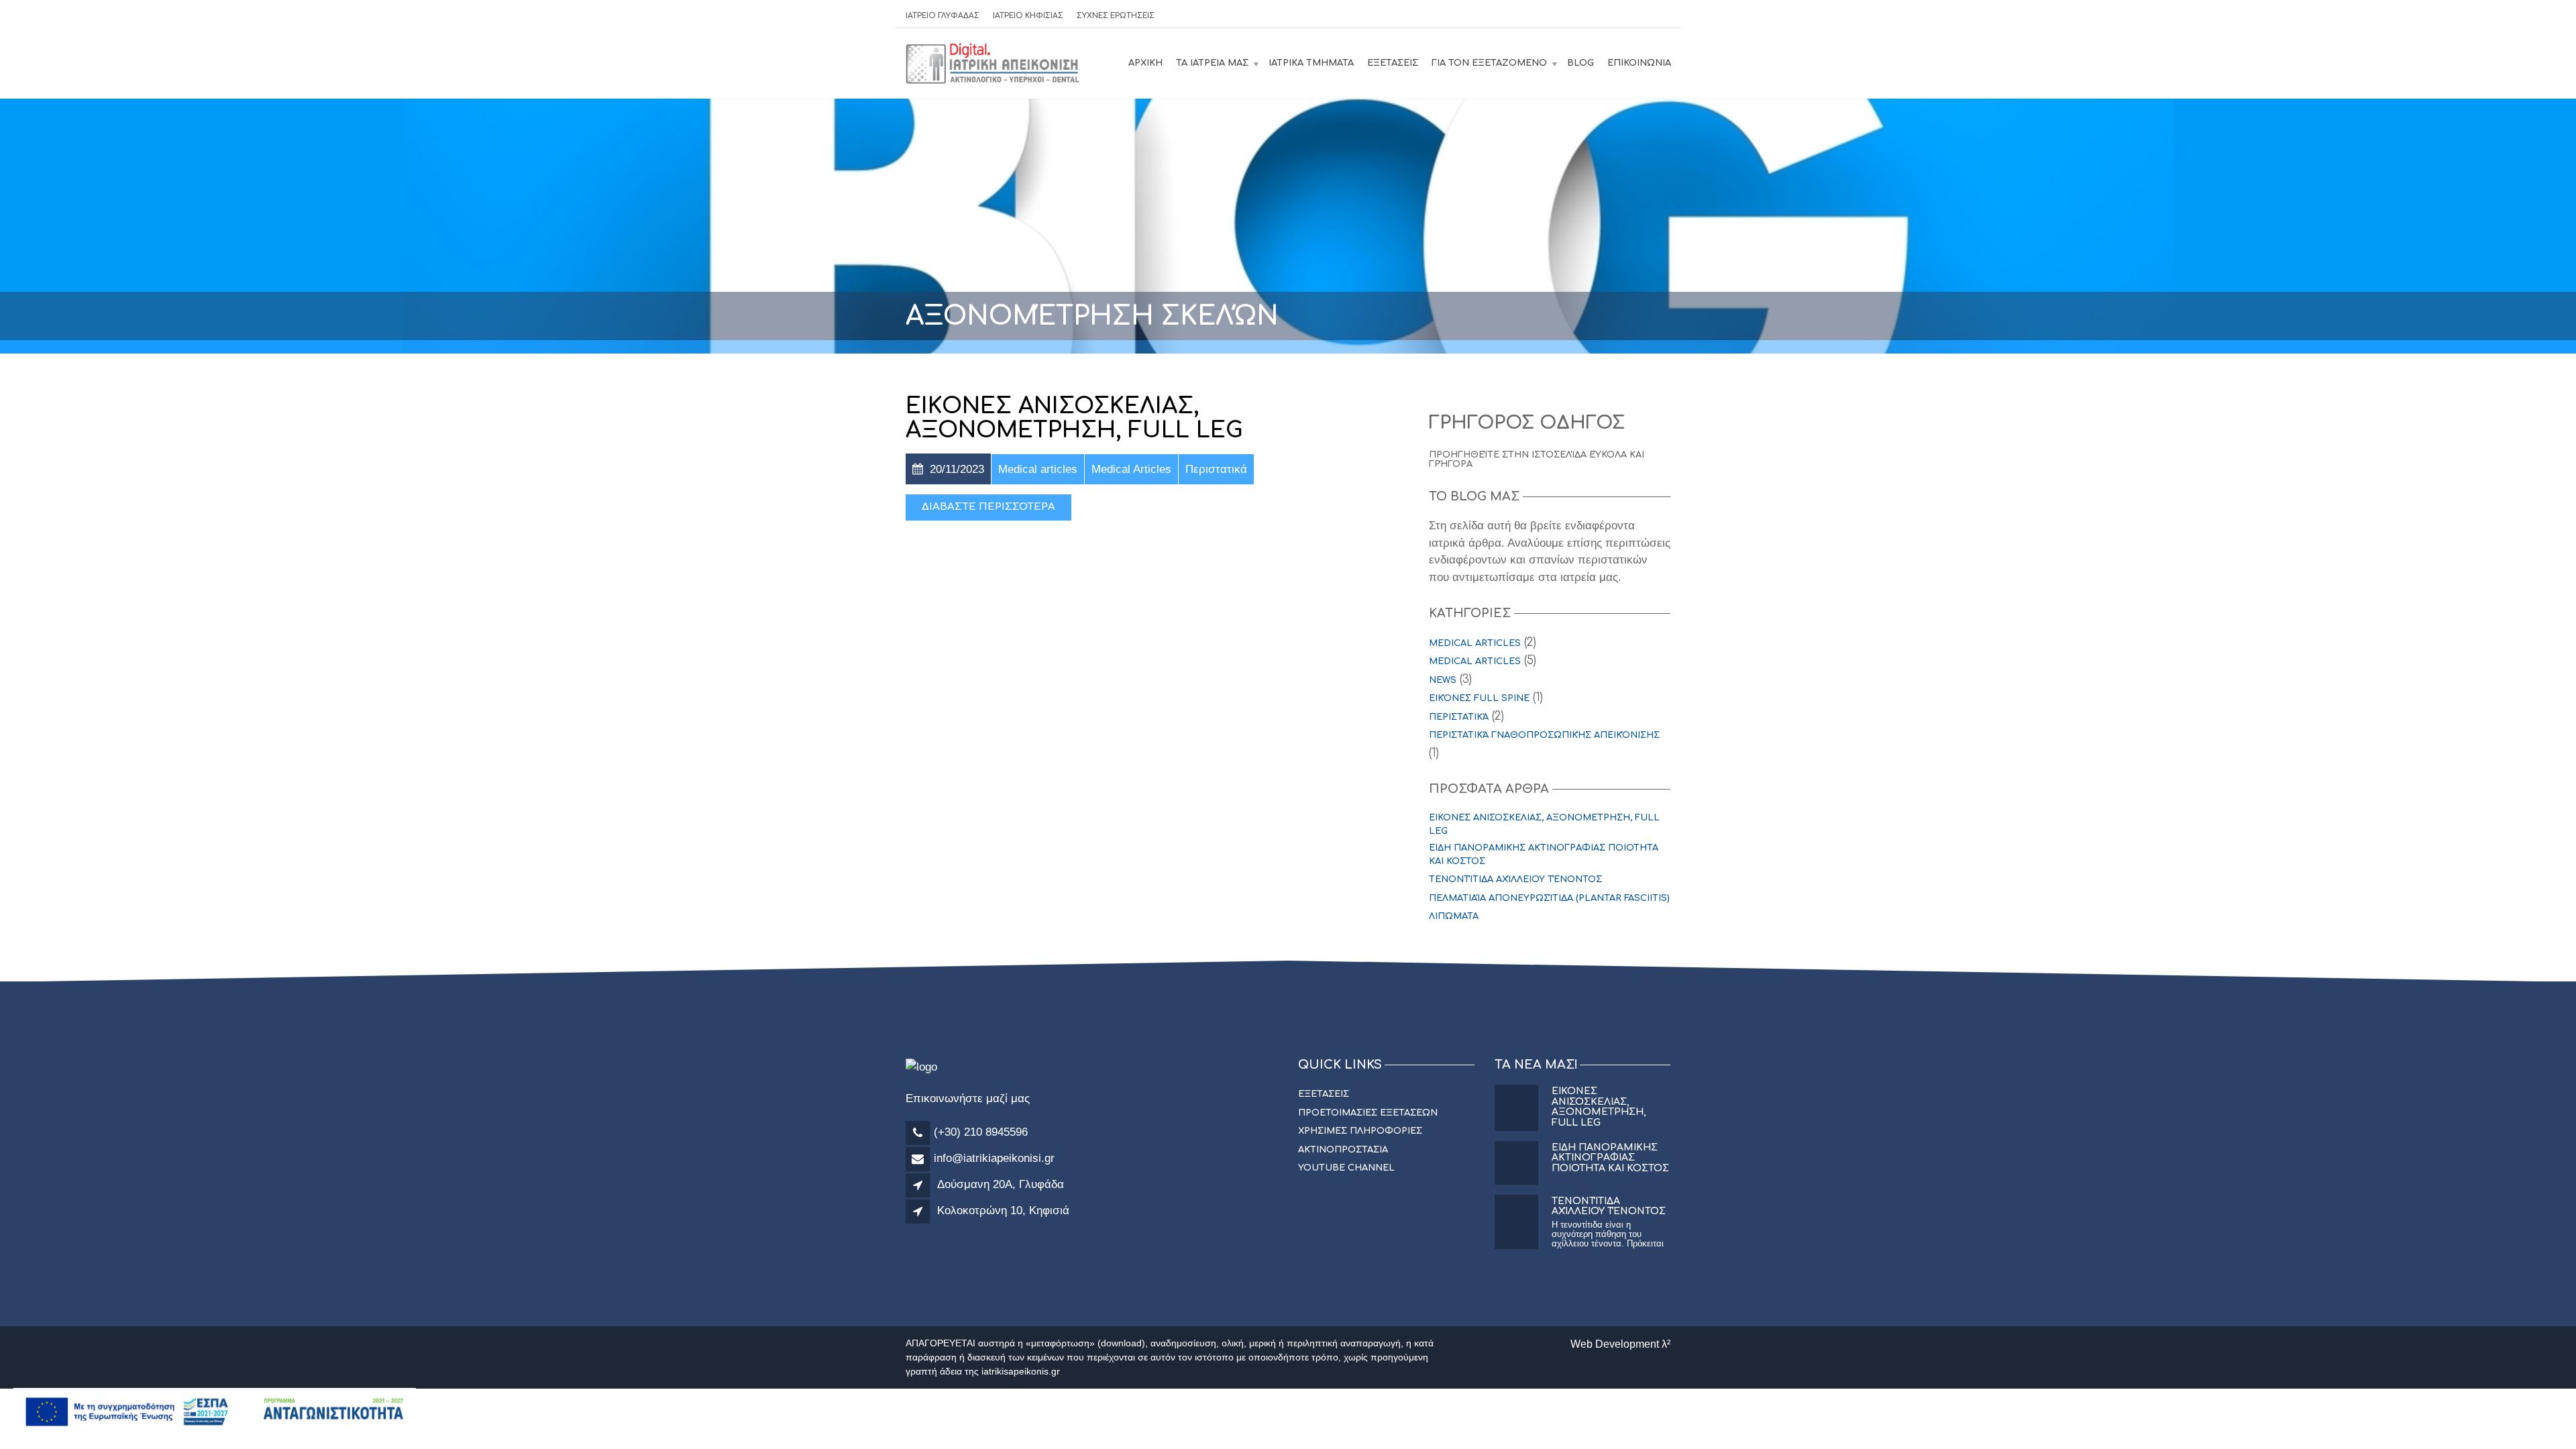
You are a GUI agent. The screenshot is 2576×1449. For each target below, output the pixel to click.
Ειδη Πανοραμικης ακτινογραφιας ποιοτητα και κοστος (1544, 855)
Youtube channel (1346, 1168)
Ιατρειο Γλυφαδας (943, 16)
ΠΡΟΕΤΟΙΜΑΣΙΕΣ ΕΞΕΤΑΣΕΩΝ (1368, 1113)
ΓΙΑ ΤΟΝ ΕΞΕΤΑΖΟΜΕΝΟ (1489, 63)
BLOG (1580, 63)
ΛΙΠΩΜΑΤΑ (1454, 916)
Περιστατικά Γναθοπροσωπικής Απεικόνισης (1544, 735)
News (1443, 680)
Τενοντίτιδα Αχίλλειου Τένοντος (1515, 879)
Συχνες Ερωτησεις (1116, 16)
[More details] (920, 1186)
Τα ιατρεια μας (1212, 63)
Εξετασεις (1393, 63)
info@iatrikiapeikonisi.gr (994, 1158)
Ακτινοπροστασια (1343, 1150)
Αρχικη (1145, 63)
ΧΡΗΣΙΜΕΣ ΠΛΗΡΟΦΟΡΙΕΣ (1360, 1131)
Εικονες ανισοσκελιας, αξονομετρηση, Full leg (1074, 418)
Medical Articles (1475, 661)
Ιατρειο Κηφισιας (1028, 16)
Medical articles (1475, 643)
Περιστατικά (1459, 717)
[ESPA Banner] (215, 1411)
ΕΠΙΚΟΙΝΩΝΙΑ (1639, 63)
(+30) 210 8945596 (981, 1132)
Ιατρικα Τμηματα (1311, 63)
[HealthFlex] (994, 63)
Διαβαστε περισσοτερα (988, 507)
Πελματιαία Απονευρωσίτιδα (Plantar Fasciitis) (1549, 898)
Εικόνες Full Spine (1479, 698)
